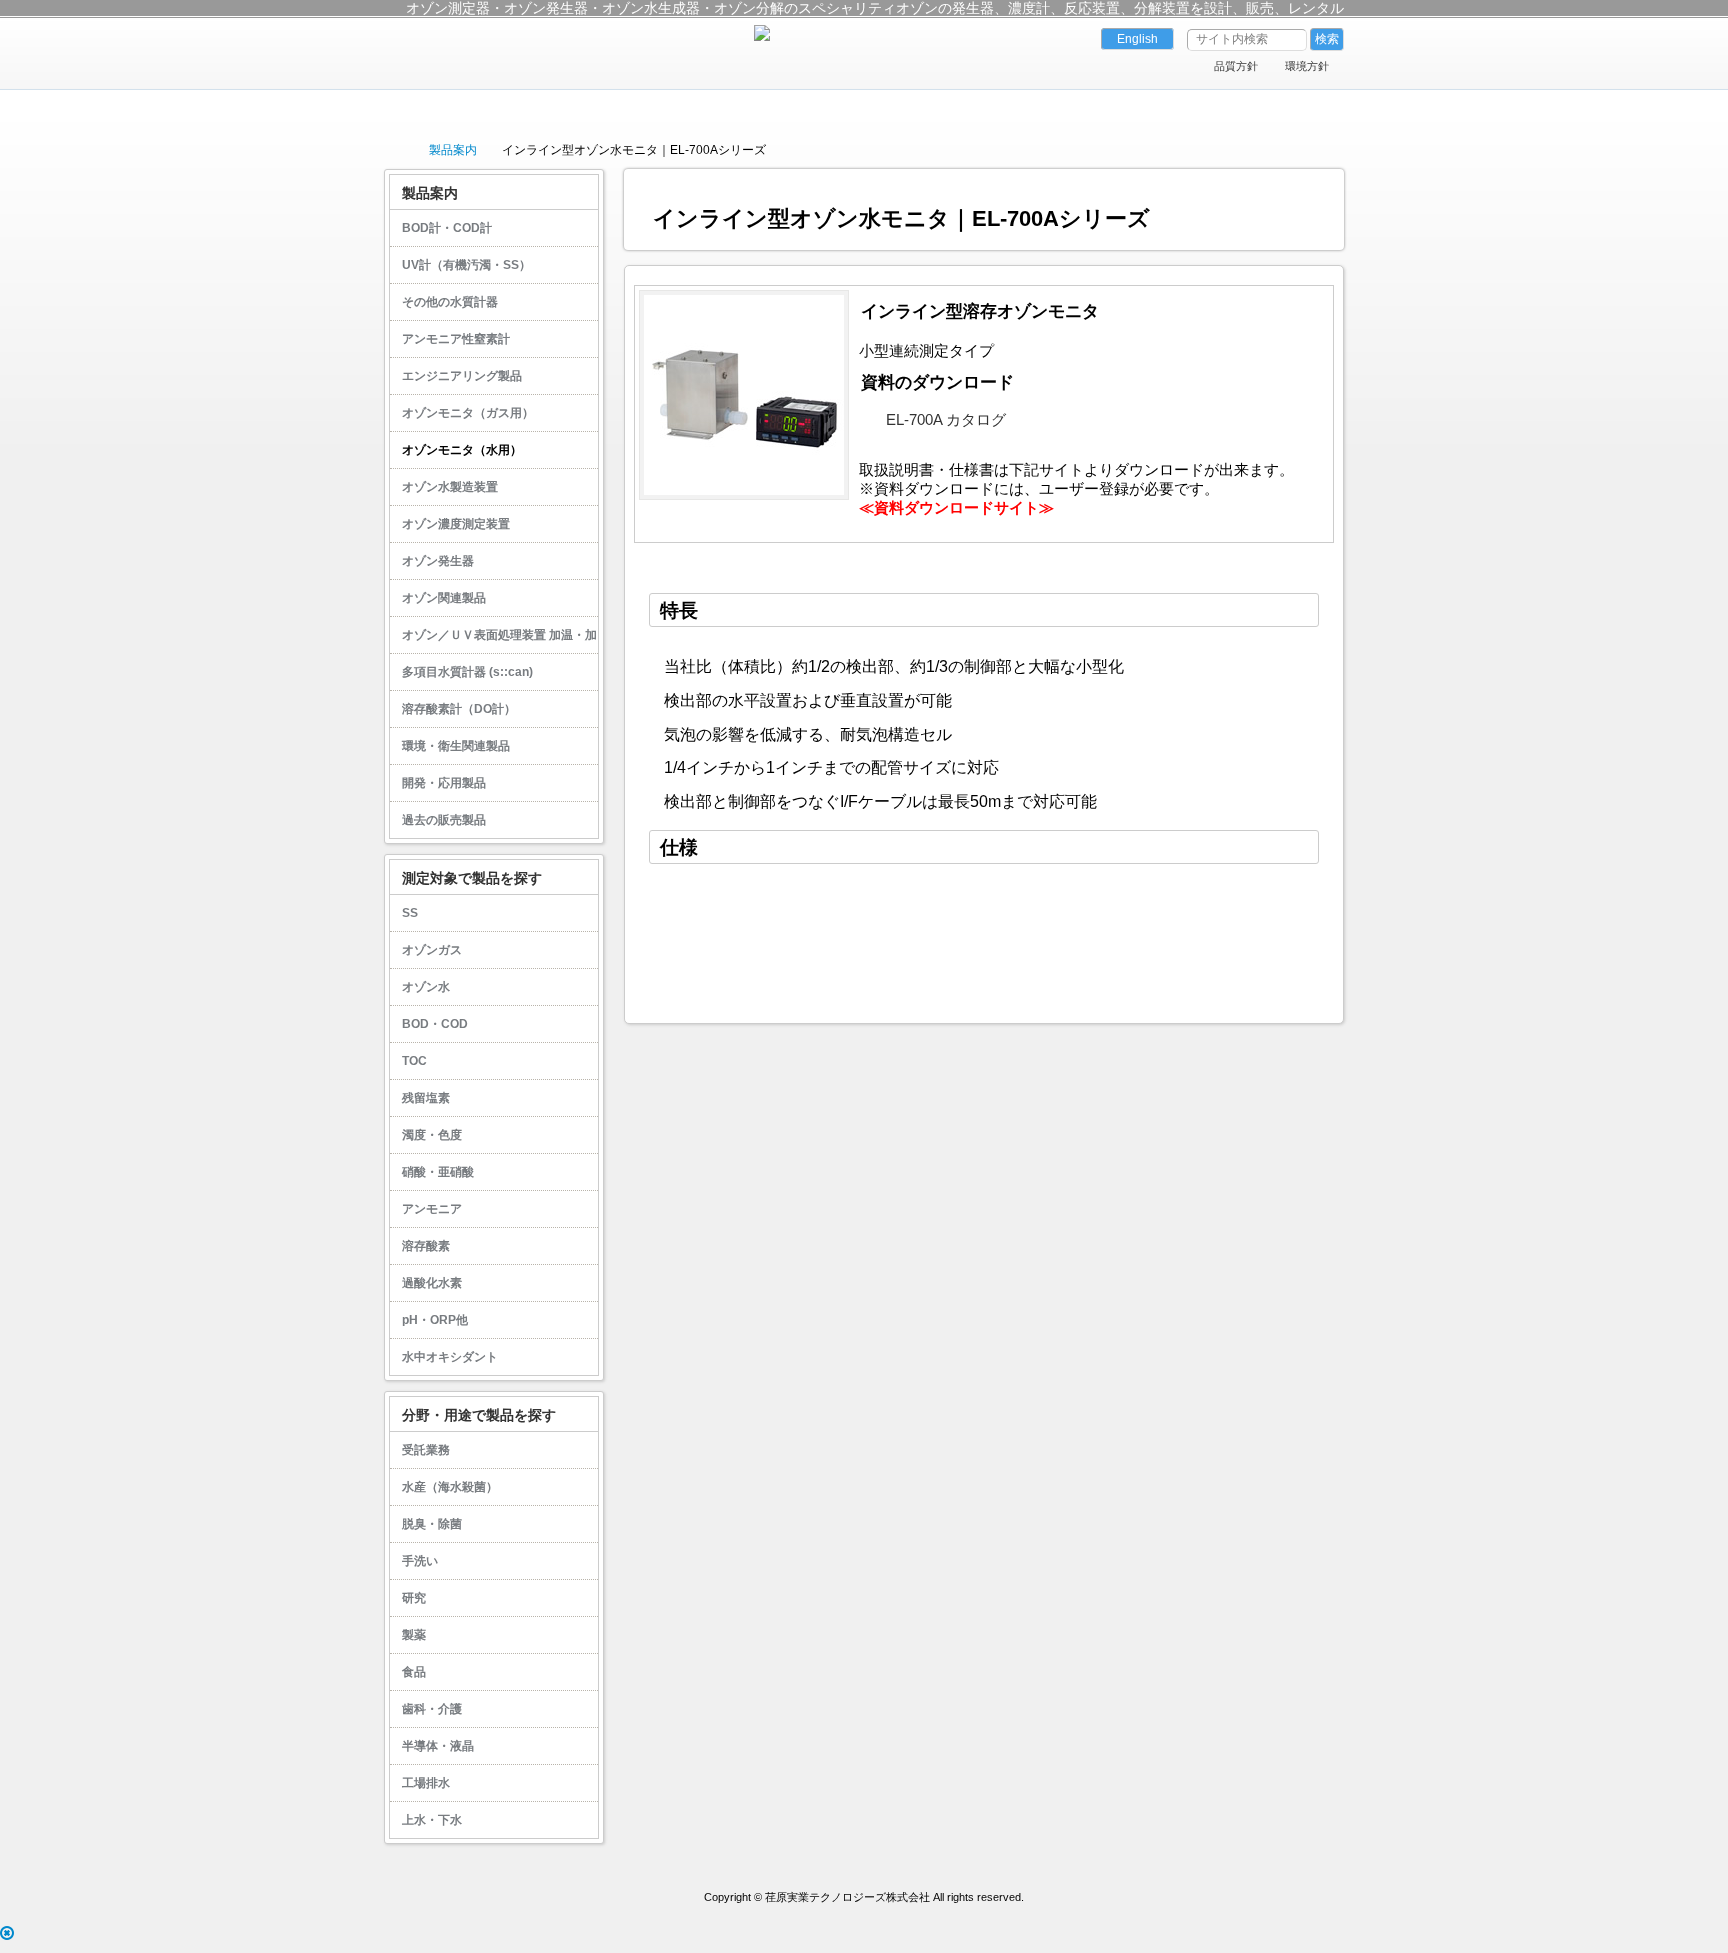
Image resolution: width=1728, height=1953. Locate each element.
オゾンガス (432, 950)
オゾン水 (426, 987)
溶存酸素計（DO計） (459, 709)
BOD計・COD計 (447, 228)
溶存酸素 (426, 1246)
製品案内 (646, 107)
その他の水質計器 (450, 302)
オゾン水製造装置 (450, 487)
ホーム (499, 107)
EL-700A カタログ (946, 420)
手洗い (420, 1561)
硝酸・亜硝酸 (438, 1172)
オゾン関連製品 (444, 598)
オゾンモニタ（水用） (462, 450)
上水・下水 (432, 1820)
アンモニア (432, 1209)
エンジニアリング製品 (462, 376)
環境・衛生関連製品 (456, 746)
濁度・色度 (432, 1135)
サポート (937, 107)
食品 (414, 1672)
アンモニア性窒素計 (456, 339)
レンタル (1083, 107)
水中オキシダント (450, 1357)
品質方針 (1236, 66)
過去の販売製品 (444, 820)
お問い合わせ (1228, 107)
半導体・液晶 (438, 1746)
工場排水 (426, 1783)
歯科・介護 (432, 1709)
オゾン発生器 (438, 561)
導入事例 (791, 107)
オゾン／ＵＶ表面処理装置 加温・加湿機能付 (493, 640)
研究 (414, 1598)
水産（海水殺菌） (450, 1487)
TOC (414, 1061)
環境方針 (1307, 66)
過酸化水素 (432, 1283)
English (1137, 39)
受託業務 (426, 1450)
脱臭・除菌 (432, 1524)
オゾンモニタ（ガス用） (468, 413)
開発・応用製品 (444, 783)
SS (410, 913)
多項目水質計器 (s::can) (467, 672)
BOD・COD (435, 1024)
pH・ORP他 (435, 1320)
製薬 (414, 1635)
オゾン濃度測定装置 (456, 524)
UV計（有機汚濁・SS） (466, 265)
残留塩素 (426, 1098)
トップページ (394, 149)
